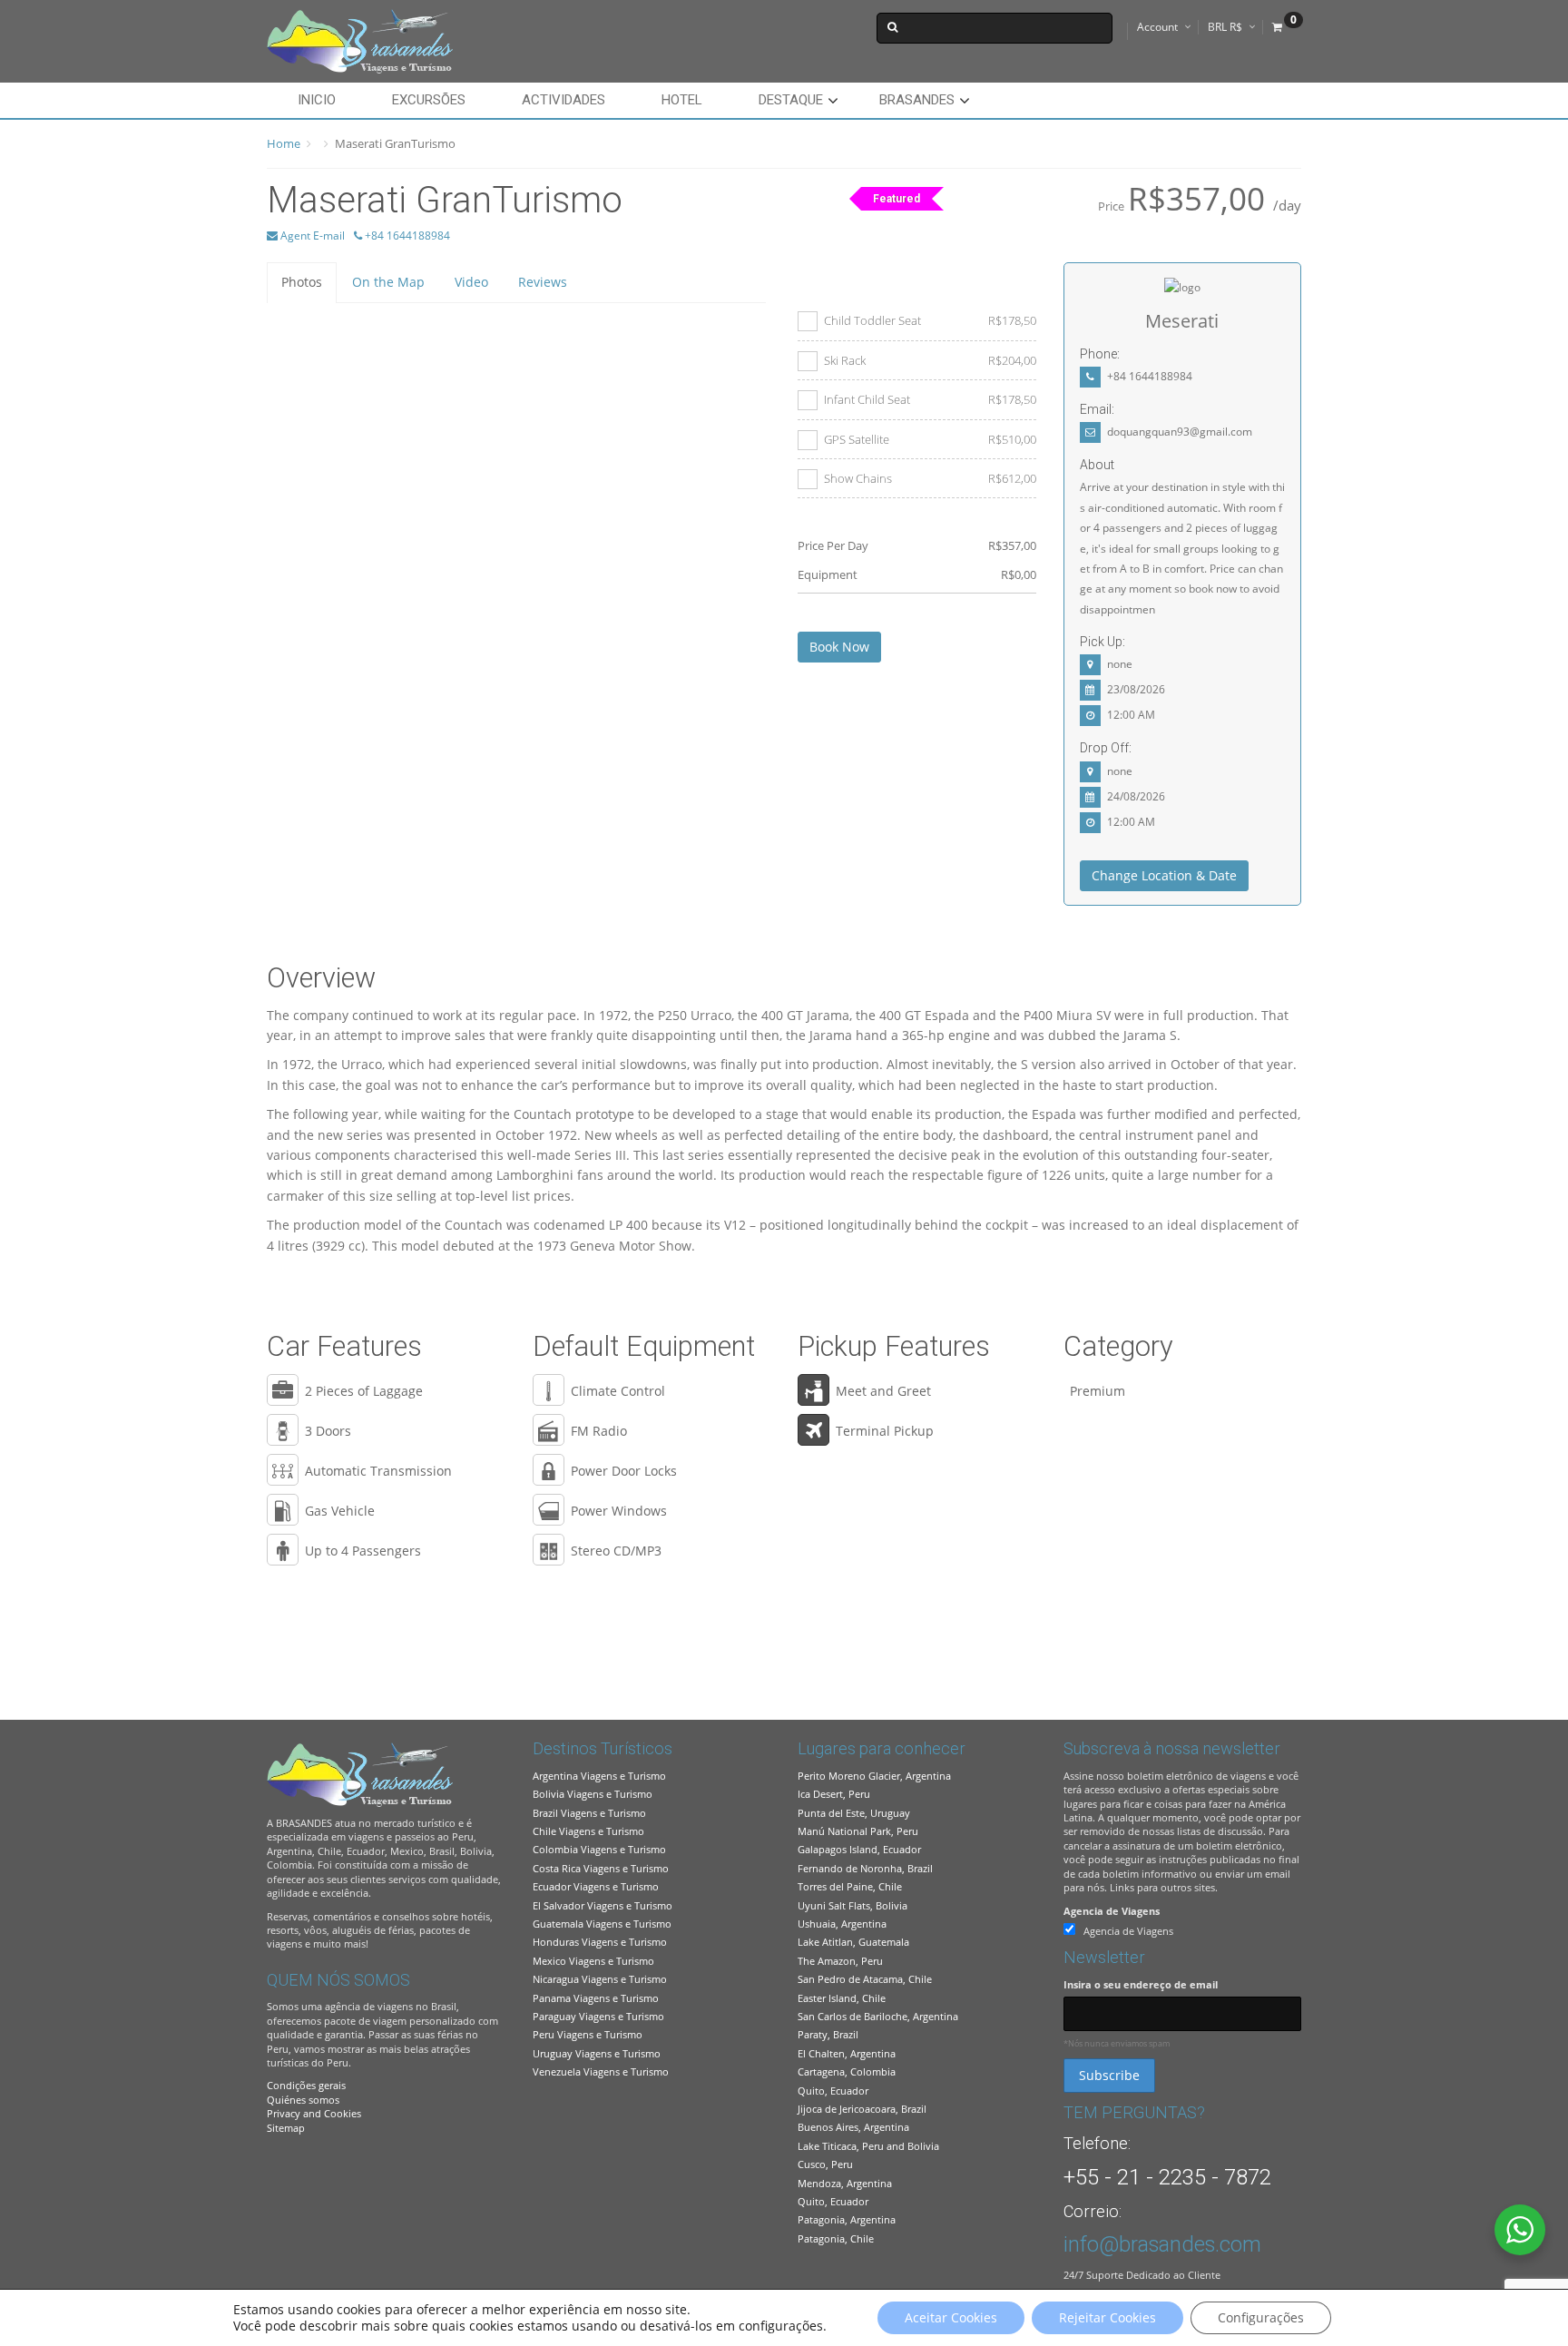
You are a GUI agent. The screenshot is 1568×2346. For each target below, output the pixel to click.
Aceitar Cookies (951, 2317)
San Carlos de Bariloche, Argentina (878, 2016)
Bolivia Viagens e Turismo (593, 1794)
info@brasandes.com (1162, 2244)
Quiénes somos (303, 2100)
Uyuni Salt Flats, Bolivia (853, 1905)
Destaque (791, 100)
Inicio (317, 100)
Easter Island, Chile (842, 1998)
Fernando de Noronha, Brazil (865, 1868)
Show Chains (930, 478)
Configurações (1261, 2317)
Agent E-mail (311, 236)
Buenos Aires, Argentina (853, 2127)
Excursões (429, 100)
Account (1157, 27)
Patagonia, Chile (836, 2238)
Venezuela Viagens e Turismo (601, 2071)
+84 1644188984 (406, 236)
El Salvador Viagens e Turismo (603, 1905)
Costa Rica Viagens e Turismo (601, 1868)
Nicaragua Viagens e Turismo (600, 1979)
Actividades (563, 100)
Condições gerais (306, 2085)
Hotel (682, 100)
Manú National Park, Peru (858, 1831)
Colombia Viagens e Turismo (599, 1849)
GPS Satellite (930, 439)
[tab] (302, 282)
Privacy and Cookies (314, 2113)
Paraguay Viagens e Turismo (598, 2016)
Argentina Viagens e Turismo (599, 1776)
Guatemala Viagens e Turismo (602, 1924)
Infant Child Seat (930, 399)
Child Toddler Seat (930, 320)
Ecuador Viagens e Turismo (596, 1886)
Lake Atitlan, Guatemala (853, 1942)
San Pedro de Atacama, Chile (865, 1979)
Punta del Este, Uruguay (854, 1813)
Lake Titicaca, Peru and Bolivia (868, 2146)
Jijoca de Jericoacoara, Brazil (862, 2109)
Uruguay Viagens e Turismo (597, 2053)
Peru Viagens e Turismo (588, 2034)
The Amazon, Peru (840, 1961)
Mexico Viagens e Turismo (593, 1961)
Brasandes (917, 100)
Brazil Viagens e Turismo (589, 1813)
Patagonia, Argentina (847, 2219)
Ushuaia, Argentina (842, 1924)
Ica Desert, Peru (834, 1794)
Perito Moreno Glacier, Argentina (874, 1776)
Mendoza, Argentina (845, 2183)
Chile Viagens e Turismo (588, 1831)
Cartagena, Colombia (847, 2071)
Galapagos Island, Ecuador (859, 1849)
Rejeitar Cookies (1107, 2317)
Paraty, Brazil (828, 2034)
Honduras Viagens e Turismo (600, 1942)
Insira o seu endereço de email (1141, 1984)
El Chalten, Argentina (847, 2053)
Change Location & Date (1164, 875)
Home (284, 143)
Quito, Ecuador (833, 2091)
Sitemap (286, 2128)
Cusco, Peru (825, 2164)
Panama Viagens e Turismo (596, 1998)
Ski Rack (930, 360)
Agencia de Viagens (1112, 1911)
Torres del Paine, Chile (850, 1886)
